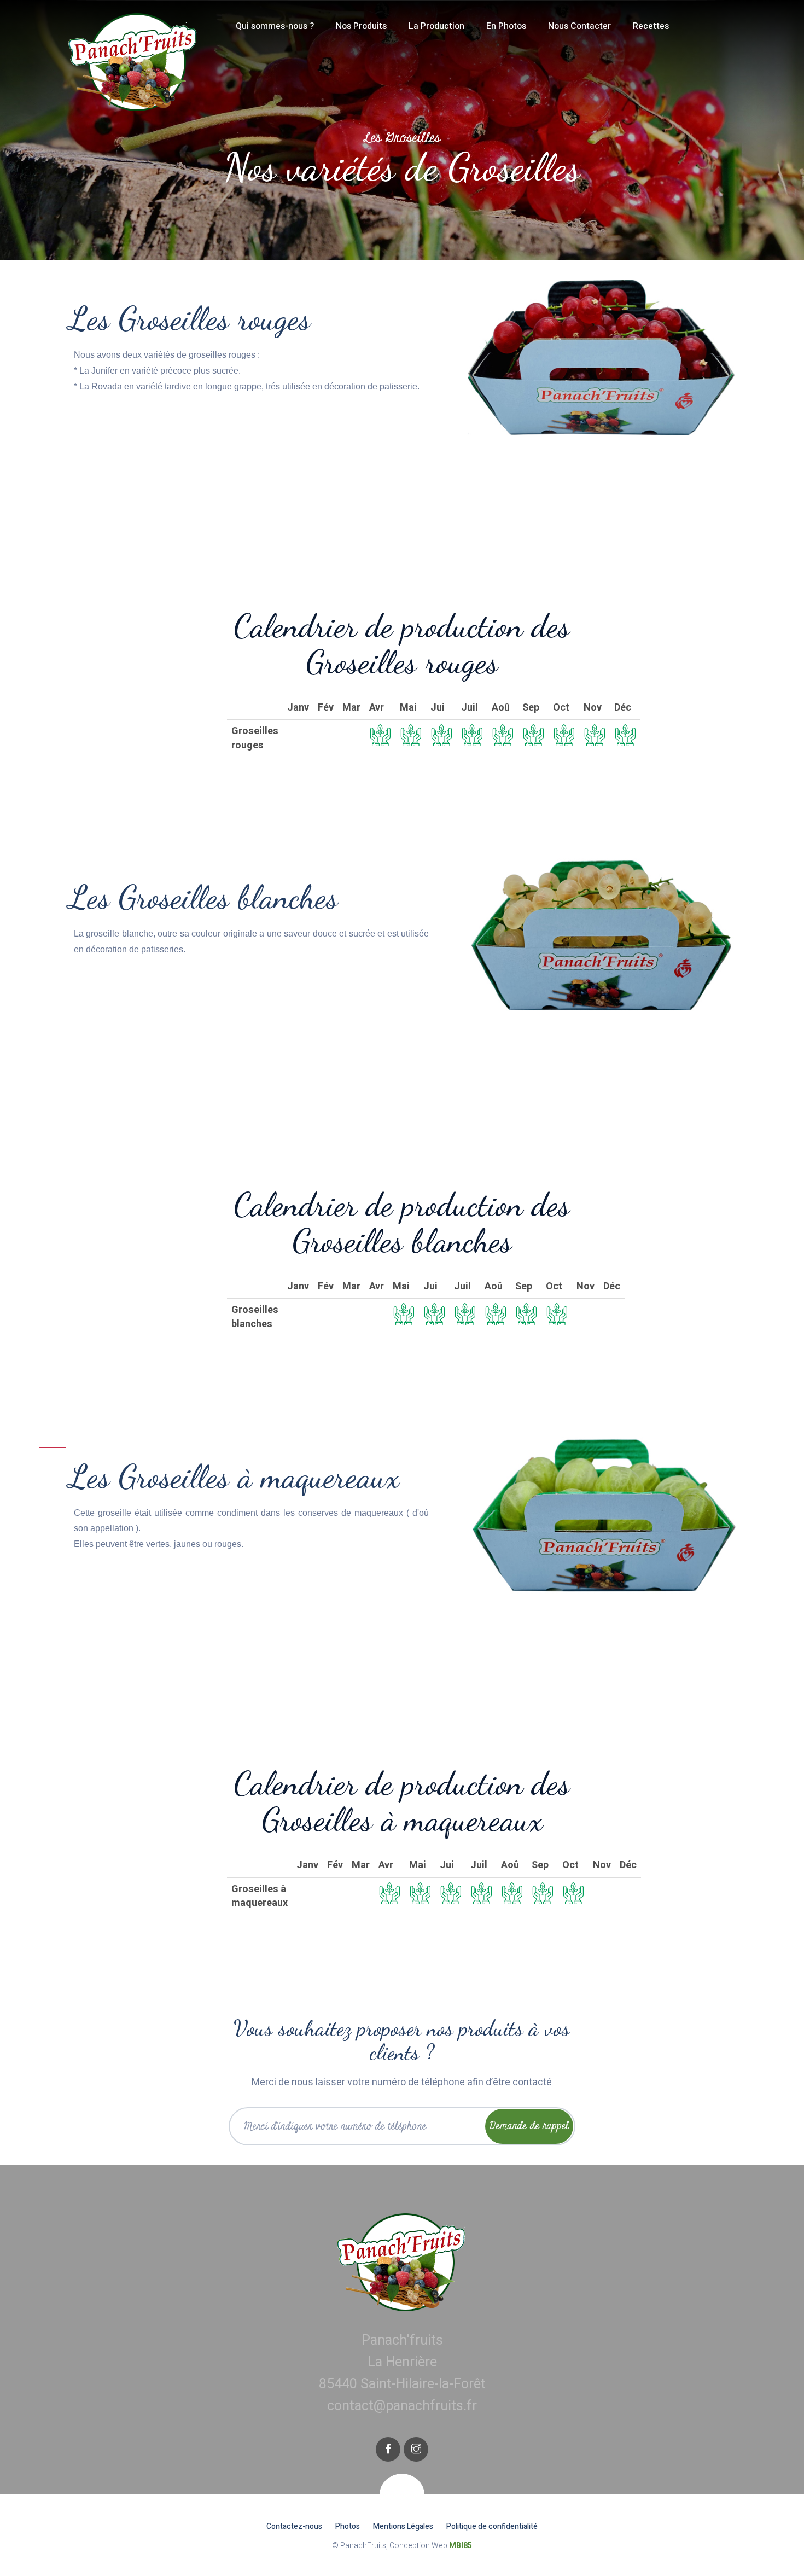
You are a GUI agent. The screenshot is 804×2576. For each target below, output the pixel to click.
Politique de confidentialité (492, 2526)
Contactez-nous (294, 2526)
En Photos (506, 26)
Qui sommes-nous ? (275, 26)
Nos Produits (361, 26)
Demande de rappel (529, 2126)
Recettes (651, 26)
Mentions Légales (403, 2526)
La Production (436, 26)
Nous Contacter (579, 26)
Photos (348, 2526)
